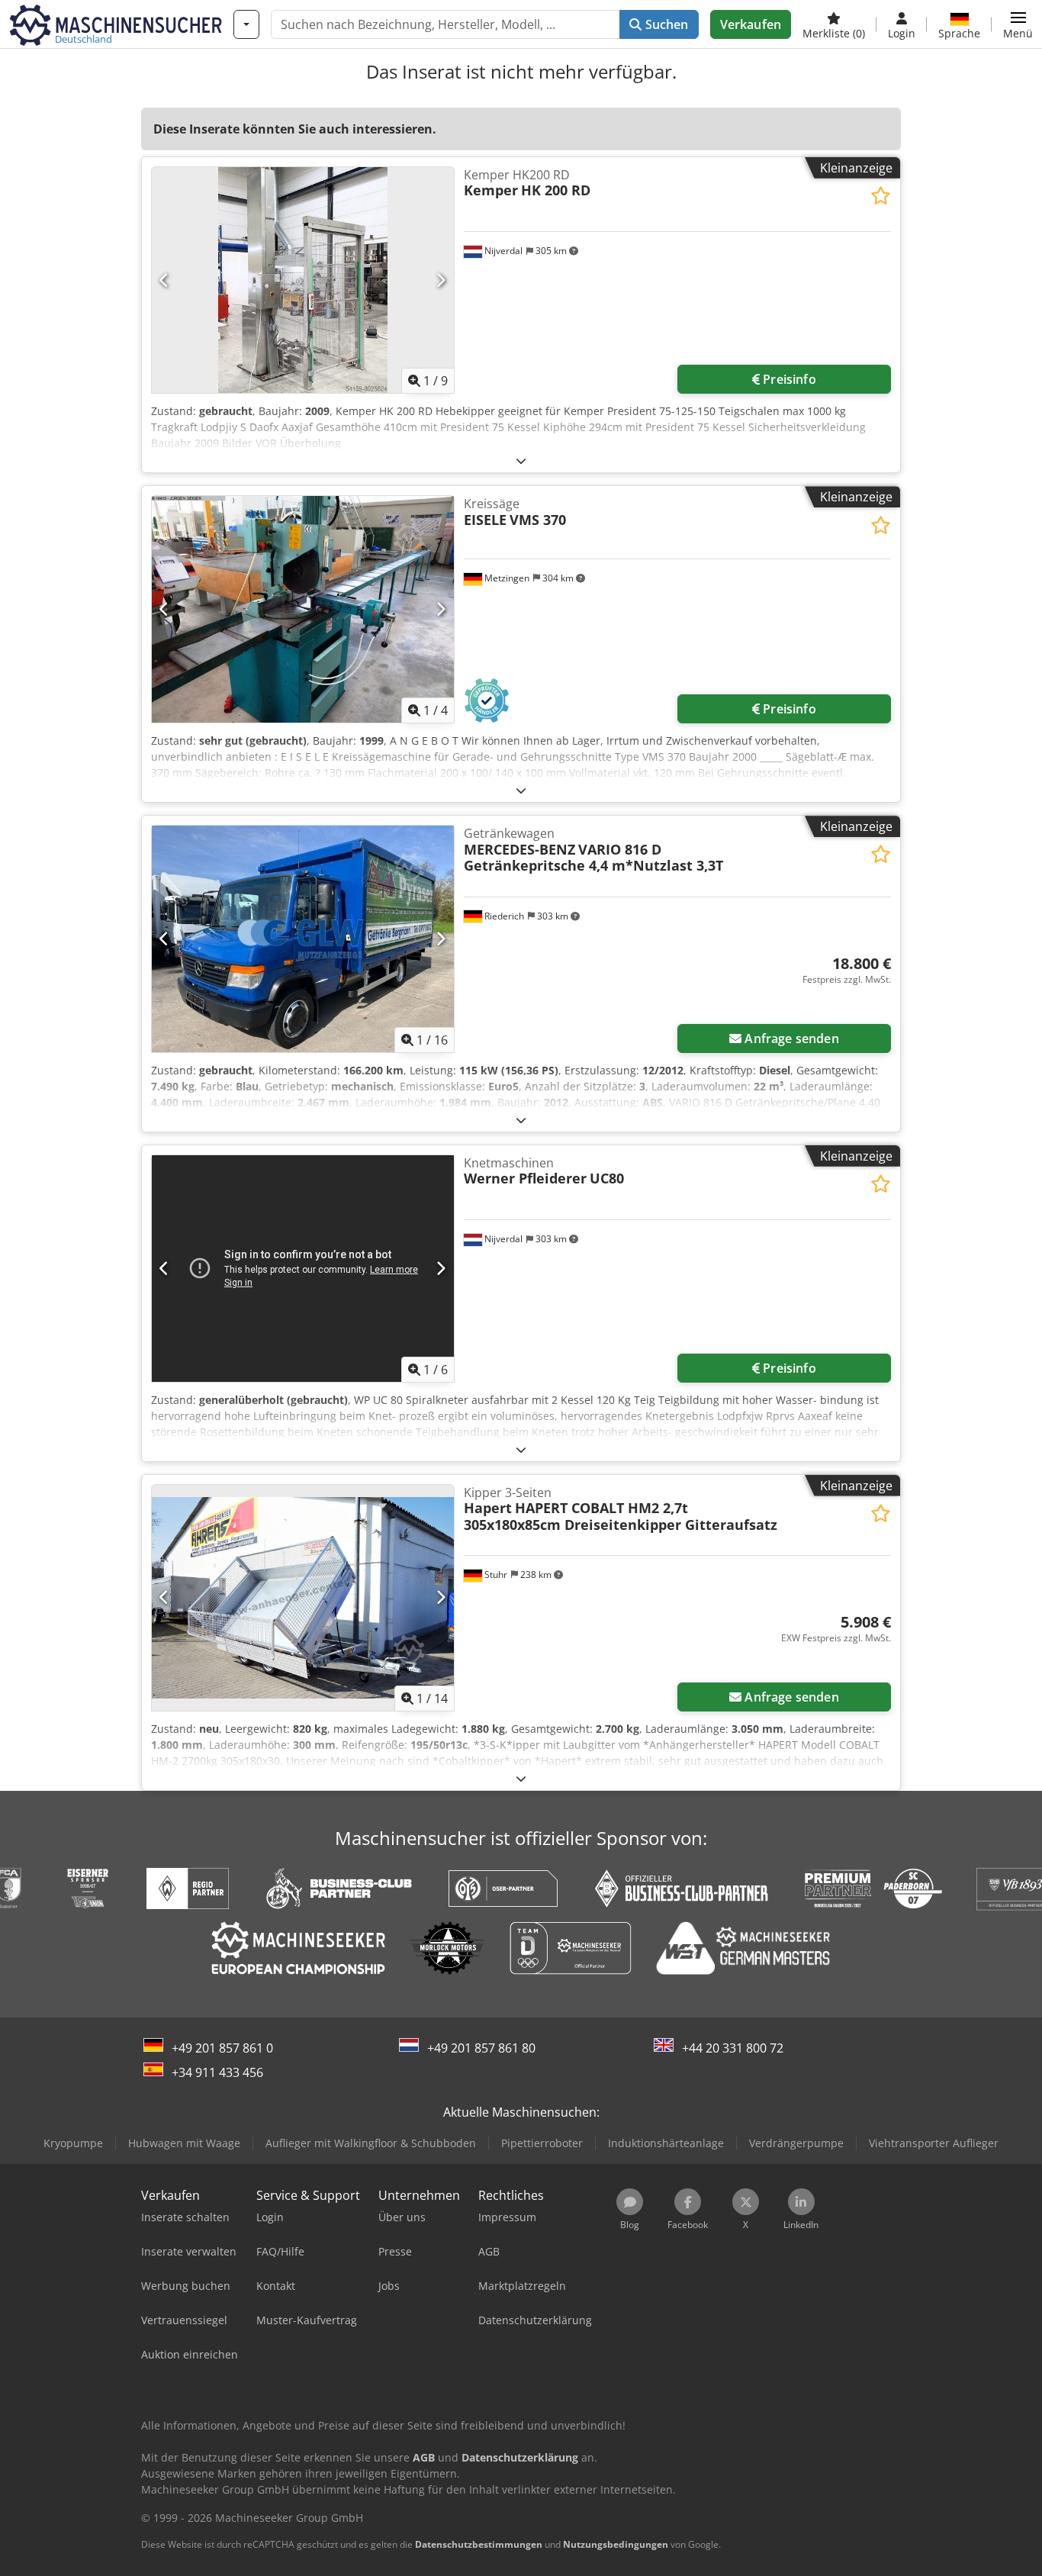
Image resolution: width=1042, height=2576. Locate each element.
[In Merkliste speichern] (881, 196)
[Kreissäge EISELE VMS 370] (303, 609)
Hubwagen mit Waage (184, 2143)
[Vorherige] (164, 280)
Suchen (665, 24)
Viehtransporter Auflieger (934, 2143)
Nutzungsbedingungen (616, 2544)
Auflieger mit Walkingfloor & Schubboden (371, 2143)
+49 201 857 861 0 (222, 2048)
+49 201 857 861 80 (481, 2048)
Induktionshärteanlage (666, 2143)
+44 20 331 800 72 (733, 2048)
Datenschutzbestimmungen (479, 2544)
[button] (1018, 24)
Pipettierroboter (542, 2143)
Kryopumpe (73, 2143)
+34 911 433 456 (217, 2072)
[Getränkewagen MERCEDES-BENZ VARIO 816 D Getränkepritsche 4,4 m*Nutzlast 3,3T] (303, 939)
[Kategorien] (246, 24)
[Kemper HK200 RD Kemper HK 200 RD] (303, 280)
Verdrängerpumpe (796, 2143)
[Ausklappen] (521, 460)
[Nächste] (441, 280)
